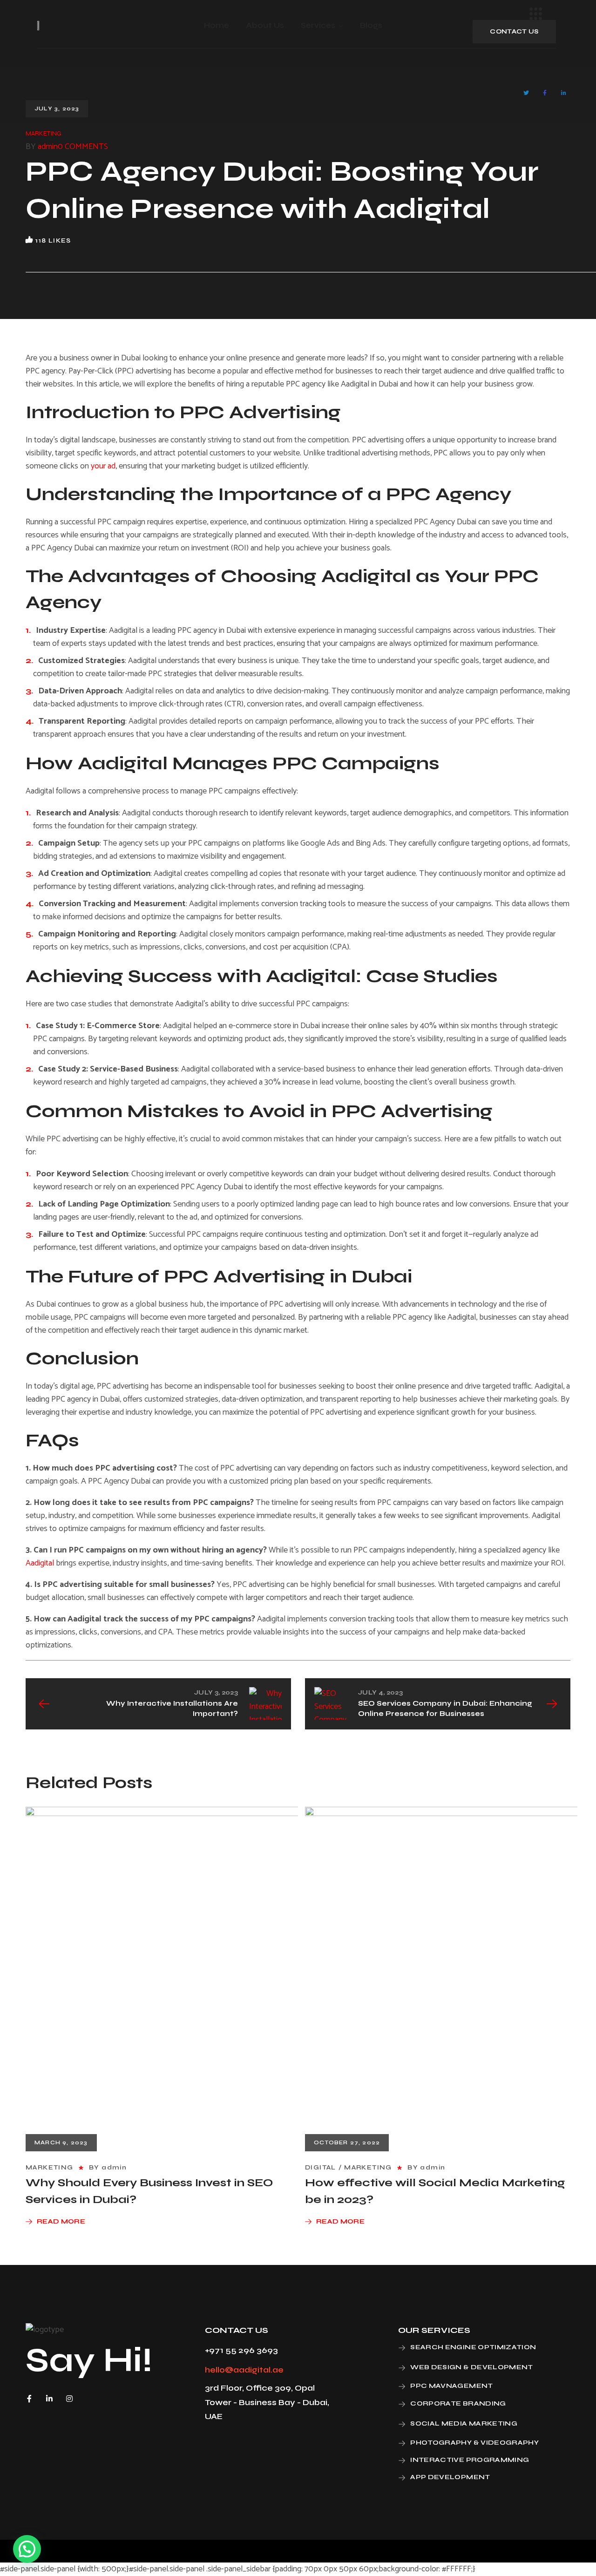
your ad (103, 466)
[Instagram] (69, 2399)
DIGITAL (321, 2167)
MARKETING (44, 133)
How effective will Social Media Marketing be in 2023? (435, 2191)
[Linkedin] (49, 2399)
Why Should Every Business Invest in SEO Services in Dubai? (149, 2191)
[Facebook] (29, 2399)
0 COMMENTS (83, 147)
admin (48, 147)
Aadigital (40, 1563)
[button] (514, 32)
